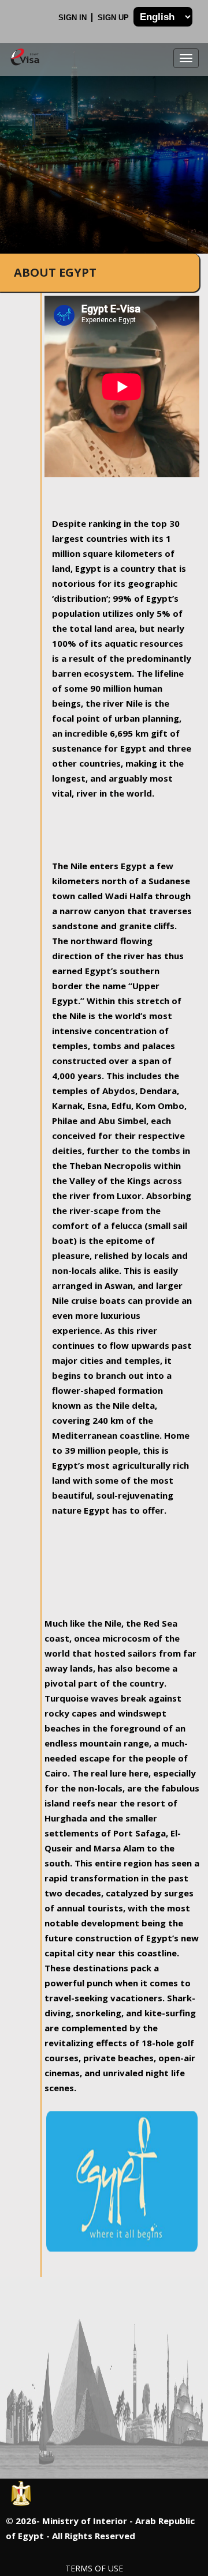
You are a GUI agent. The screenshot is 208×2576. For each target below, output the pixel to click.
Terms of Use (94, 2568)
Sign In (74, 18)
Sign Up (114, 18)
